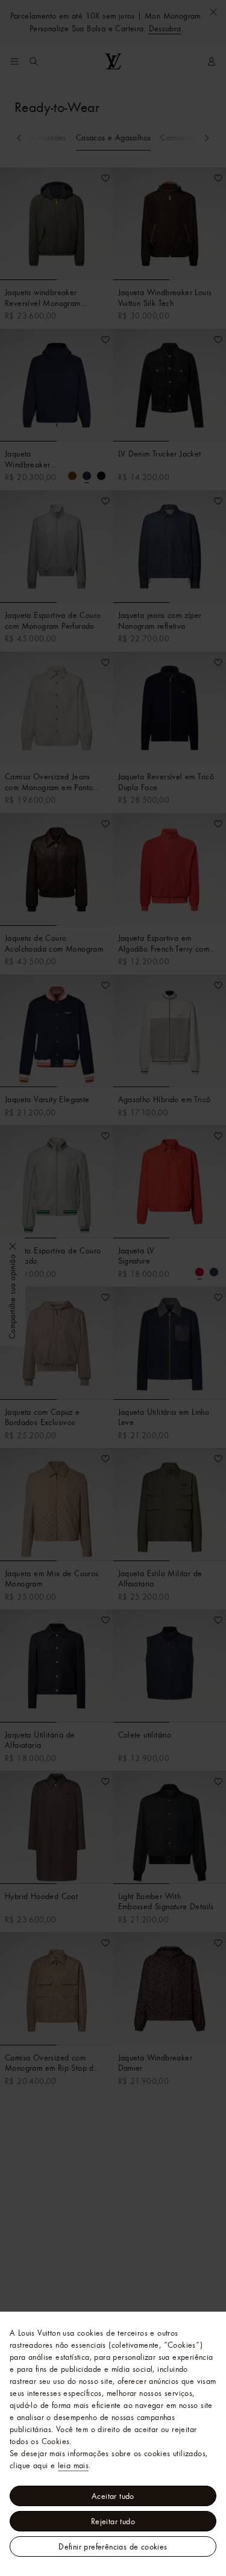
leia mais (74, 2465)
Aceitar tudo (113, 2496)
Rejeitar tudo (113, 2521)
